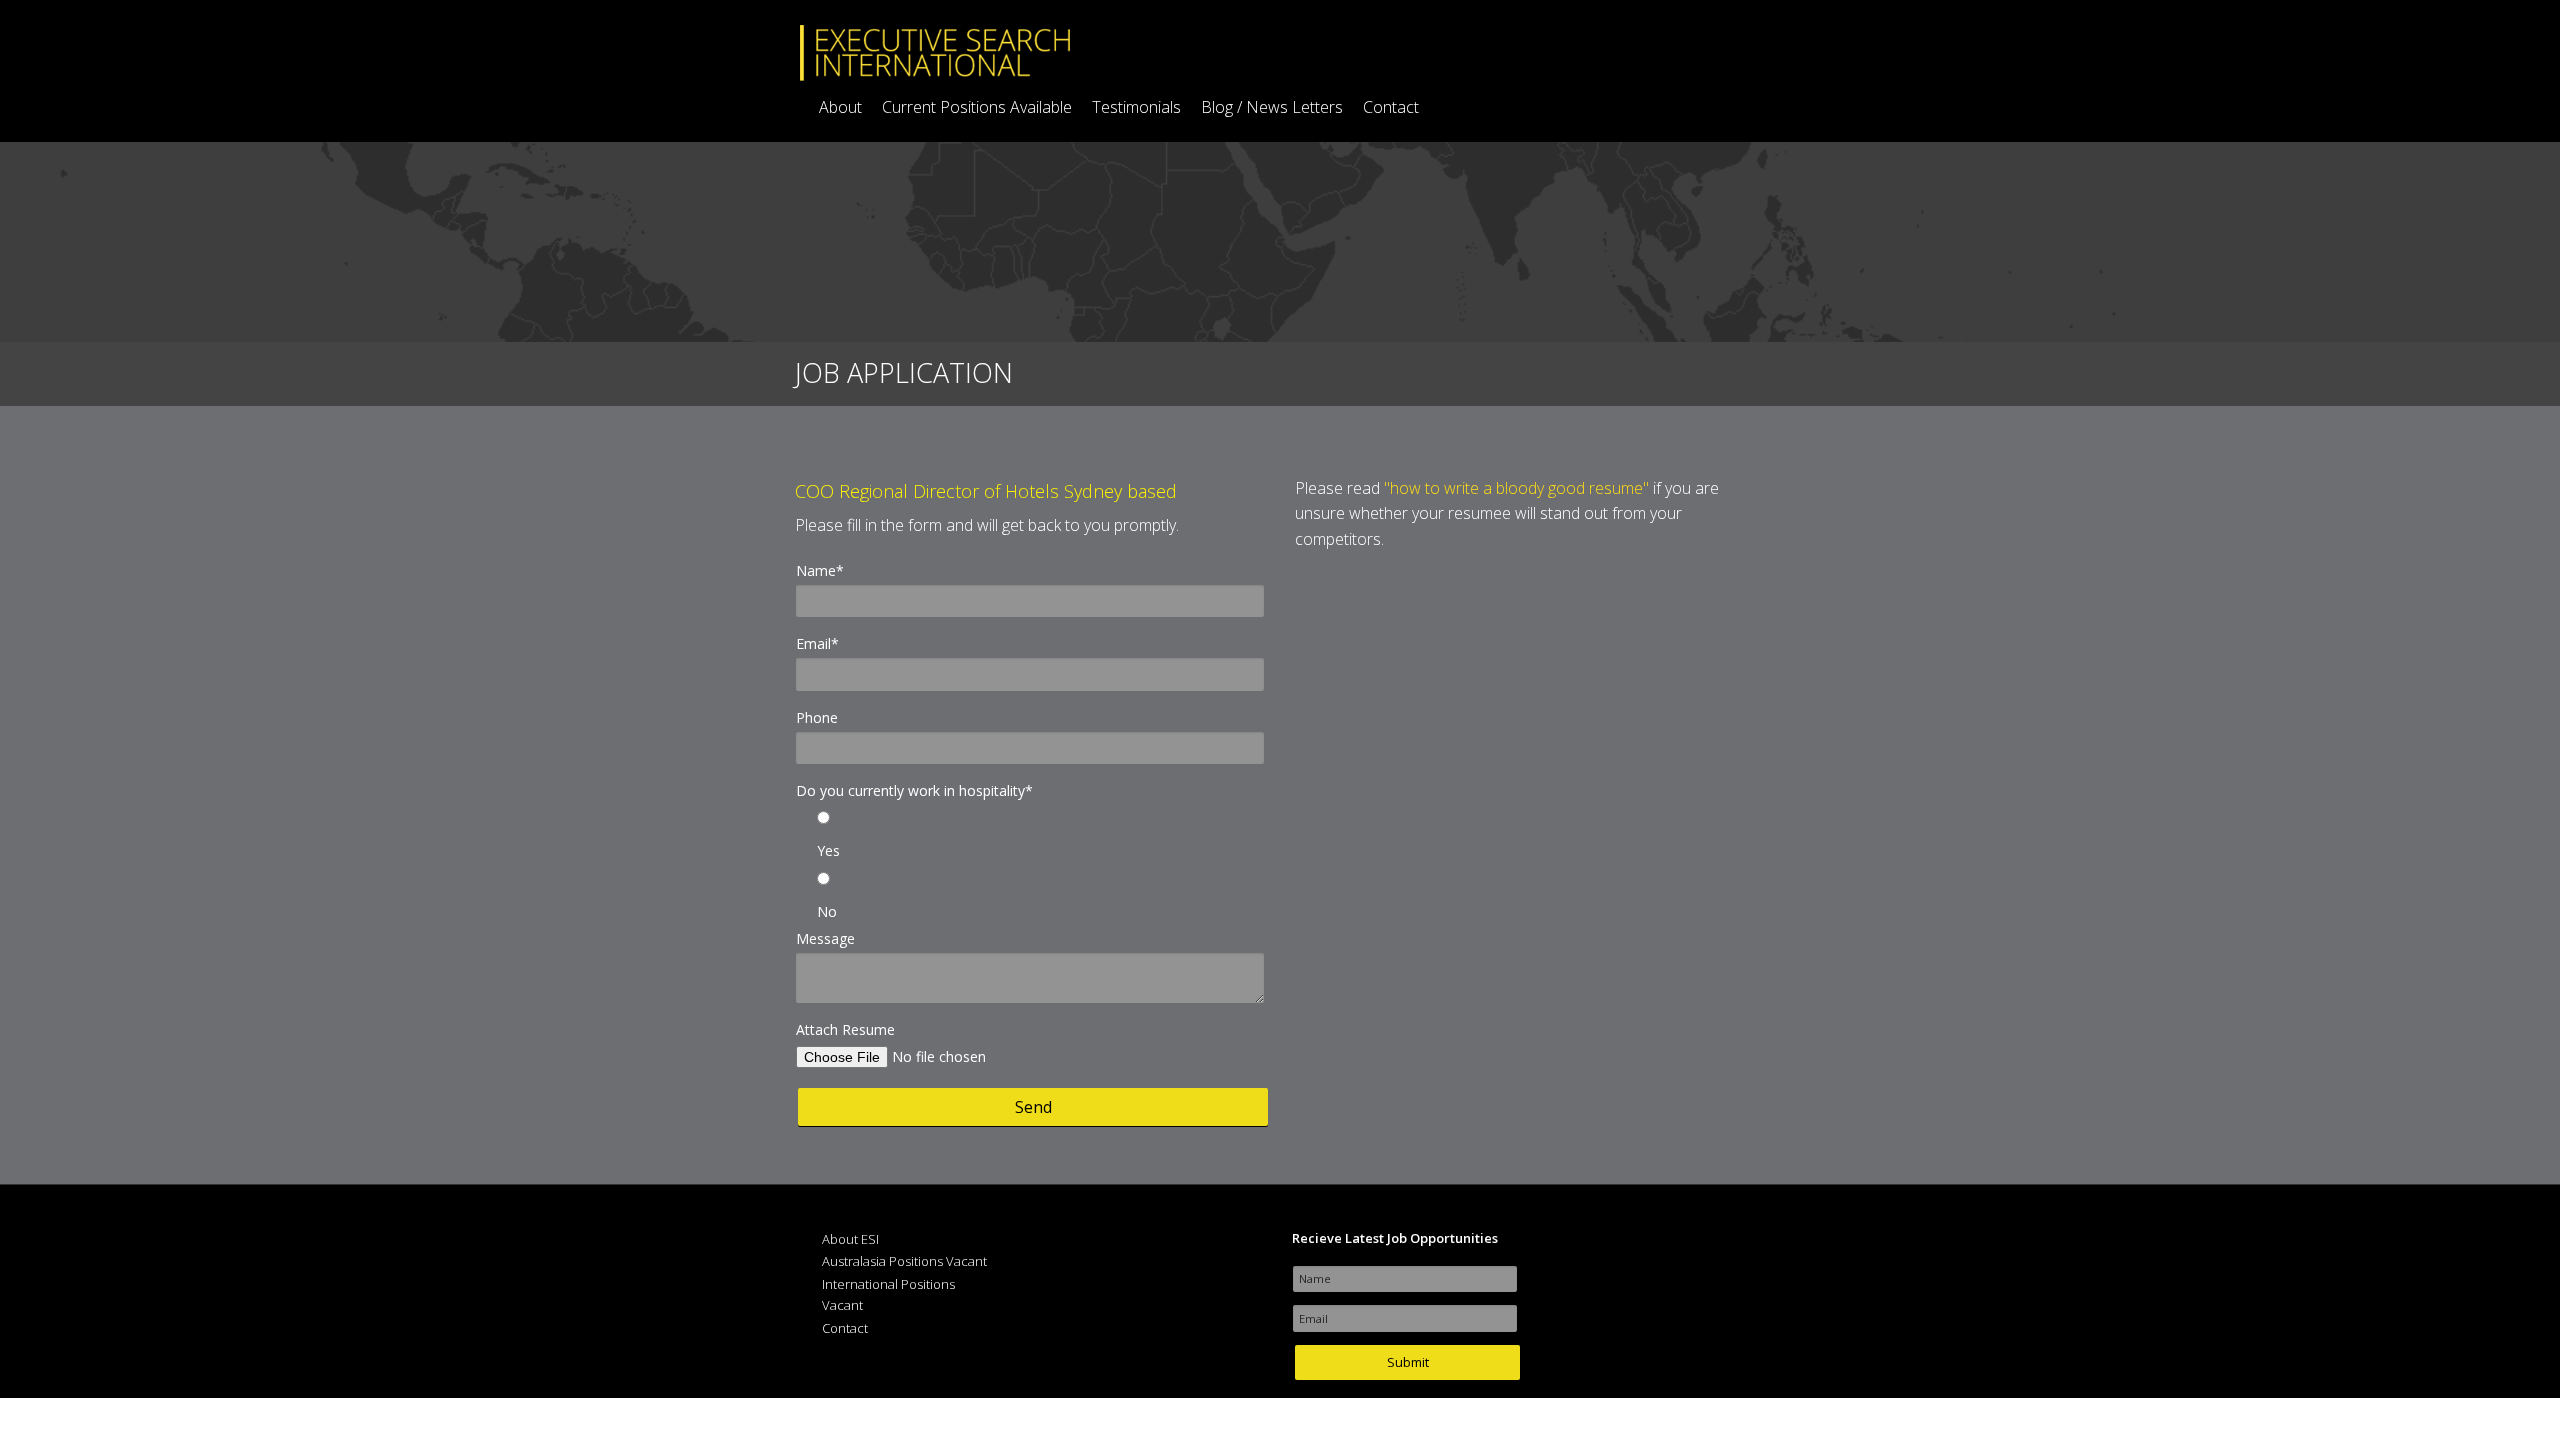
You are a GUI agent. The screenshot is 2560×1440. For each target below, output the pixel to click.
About (840, 107)
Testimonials (1136, 107)
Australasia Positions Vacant (904, 1261)
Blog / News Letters (1272, 107)
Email (817, 643)
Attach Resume (845, 1029)
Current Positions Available (977, 107)
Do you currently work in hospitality (914, 790)
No (827, 911)
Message (825, 938)
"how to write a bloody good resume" (1516, 488)
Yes (828, 850)
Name (820, 570)
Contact (1391, 107)
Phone (817, 717)
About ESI (850, 1239)
